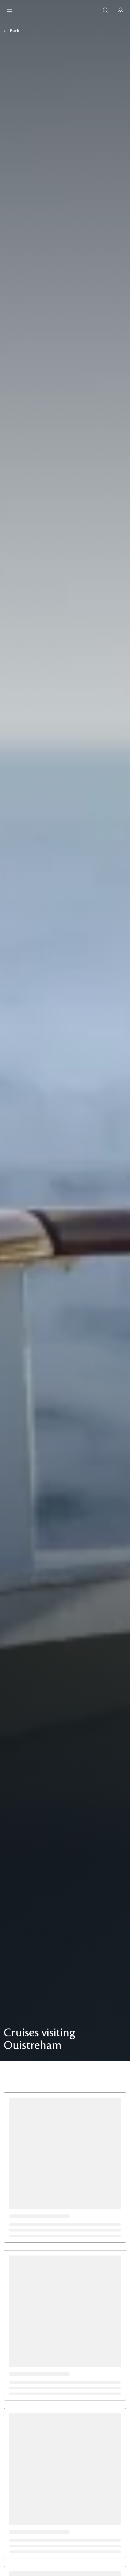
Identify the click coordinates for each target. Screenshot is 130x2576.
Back (15, 31)
